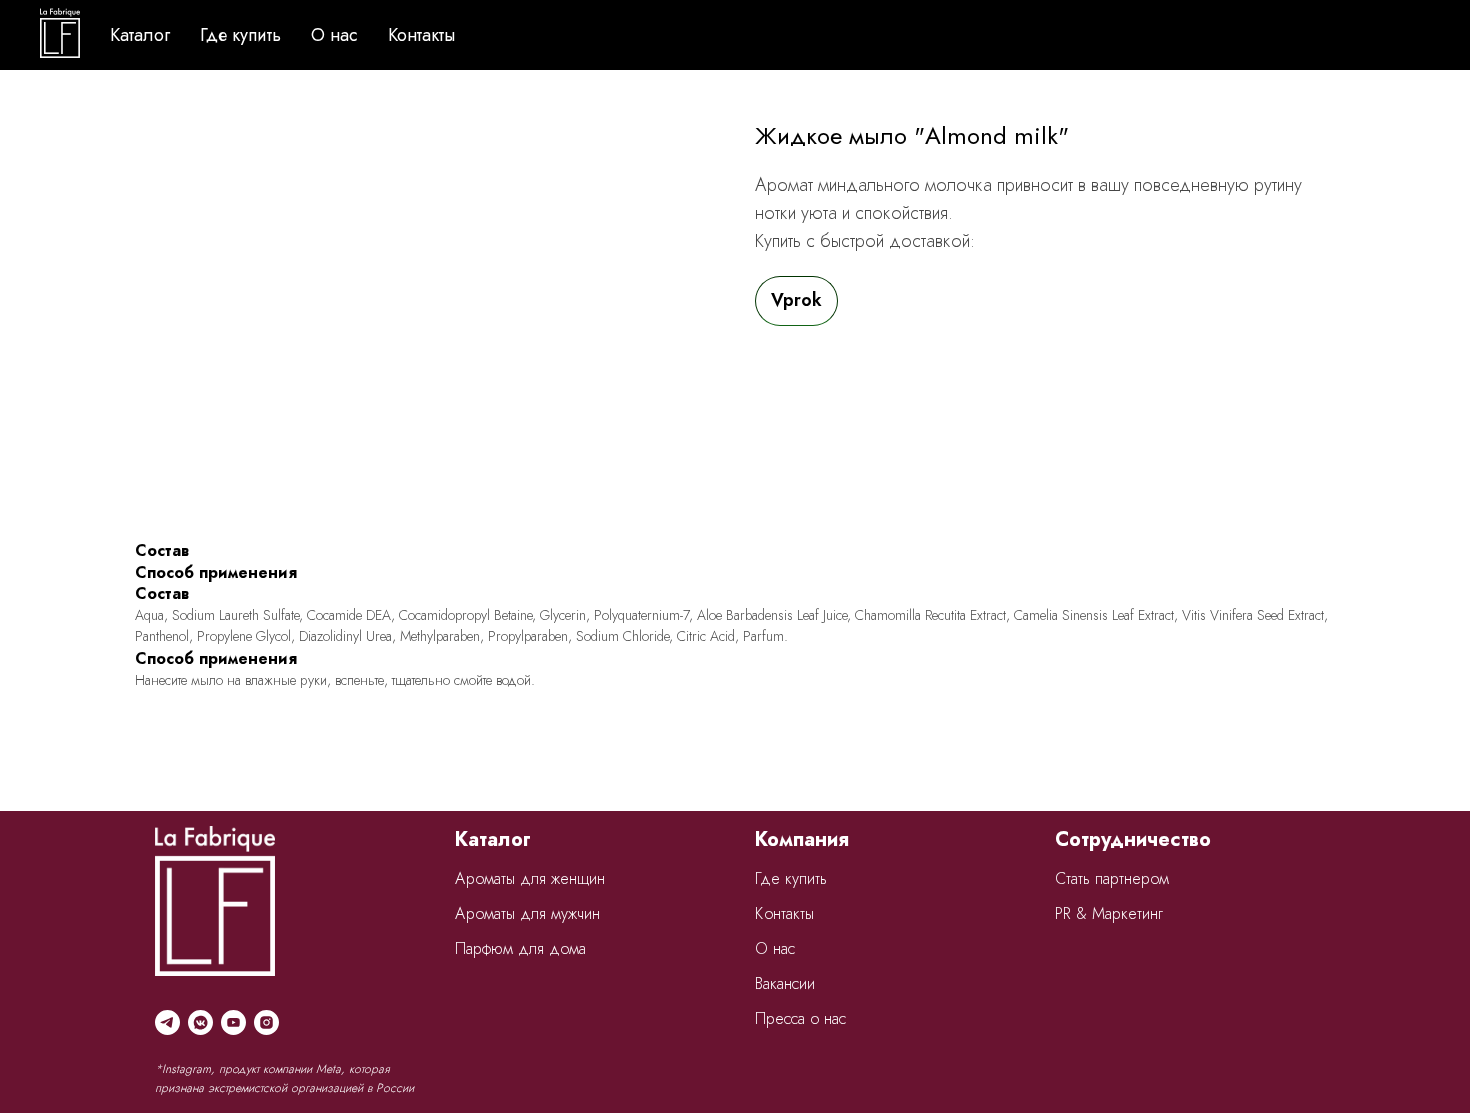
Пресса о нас (800, 1018)
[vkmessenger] (200, 1022)
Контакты (421, 35)
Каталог (140, 35)
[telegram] (167, 1022)
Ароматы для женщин (530, 878)
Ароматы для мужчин (527, 913)
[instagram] (266, 1022)
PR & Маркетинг (1109, 913)
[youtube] (233, 1022)
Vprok (796, 300)
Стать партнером (1112, 878)
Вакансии (785, 983)
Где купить (240, 35)
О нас (334, 35)
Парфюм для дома (520, 948)
